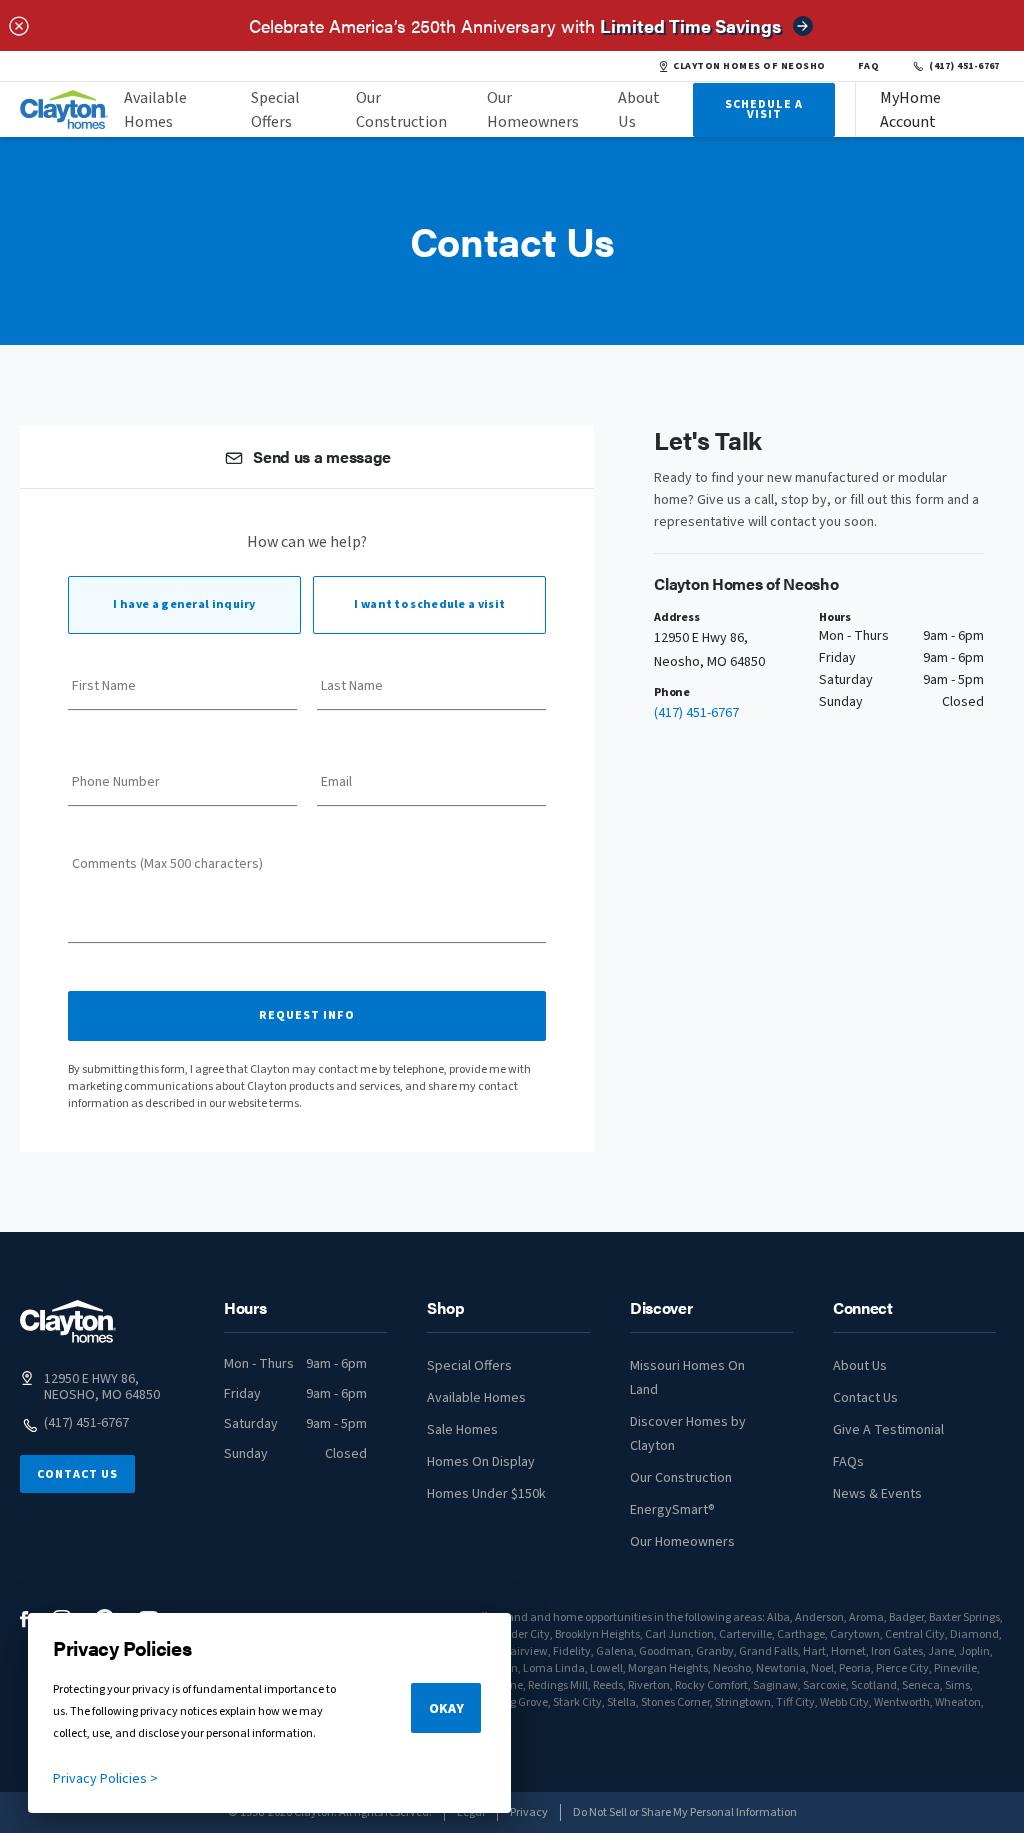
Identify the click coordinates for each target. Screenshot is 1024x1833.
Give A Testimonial (888, 1430)
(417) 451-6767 (964, 66)
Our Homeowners (533, 110)
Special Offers (275, 110)
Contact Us (77, 1474)
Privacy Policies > (105, 1779)
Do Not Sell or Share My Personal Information (685, 1812)
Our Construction (401, 110)
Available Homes (155, 110)
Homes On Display (481, 1462)
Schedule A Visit (764, 109)
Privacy (529, 1812)
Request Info (307, 1015)
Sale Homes (462, 1430)
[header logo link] (64, 109)
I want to (429, 604)
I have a (184, 604)
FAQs (848, 1462)
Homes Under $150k (486, 1494)
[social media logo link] (24, 1619)
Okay (446, 1709)
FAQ (869, 66)
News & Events (877, 1494)
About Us (639, 110)
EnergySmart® (672, 1510)
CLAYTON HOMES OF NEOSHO (749, 66)
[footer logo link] (68, 1321)
